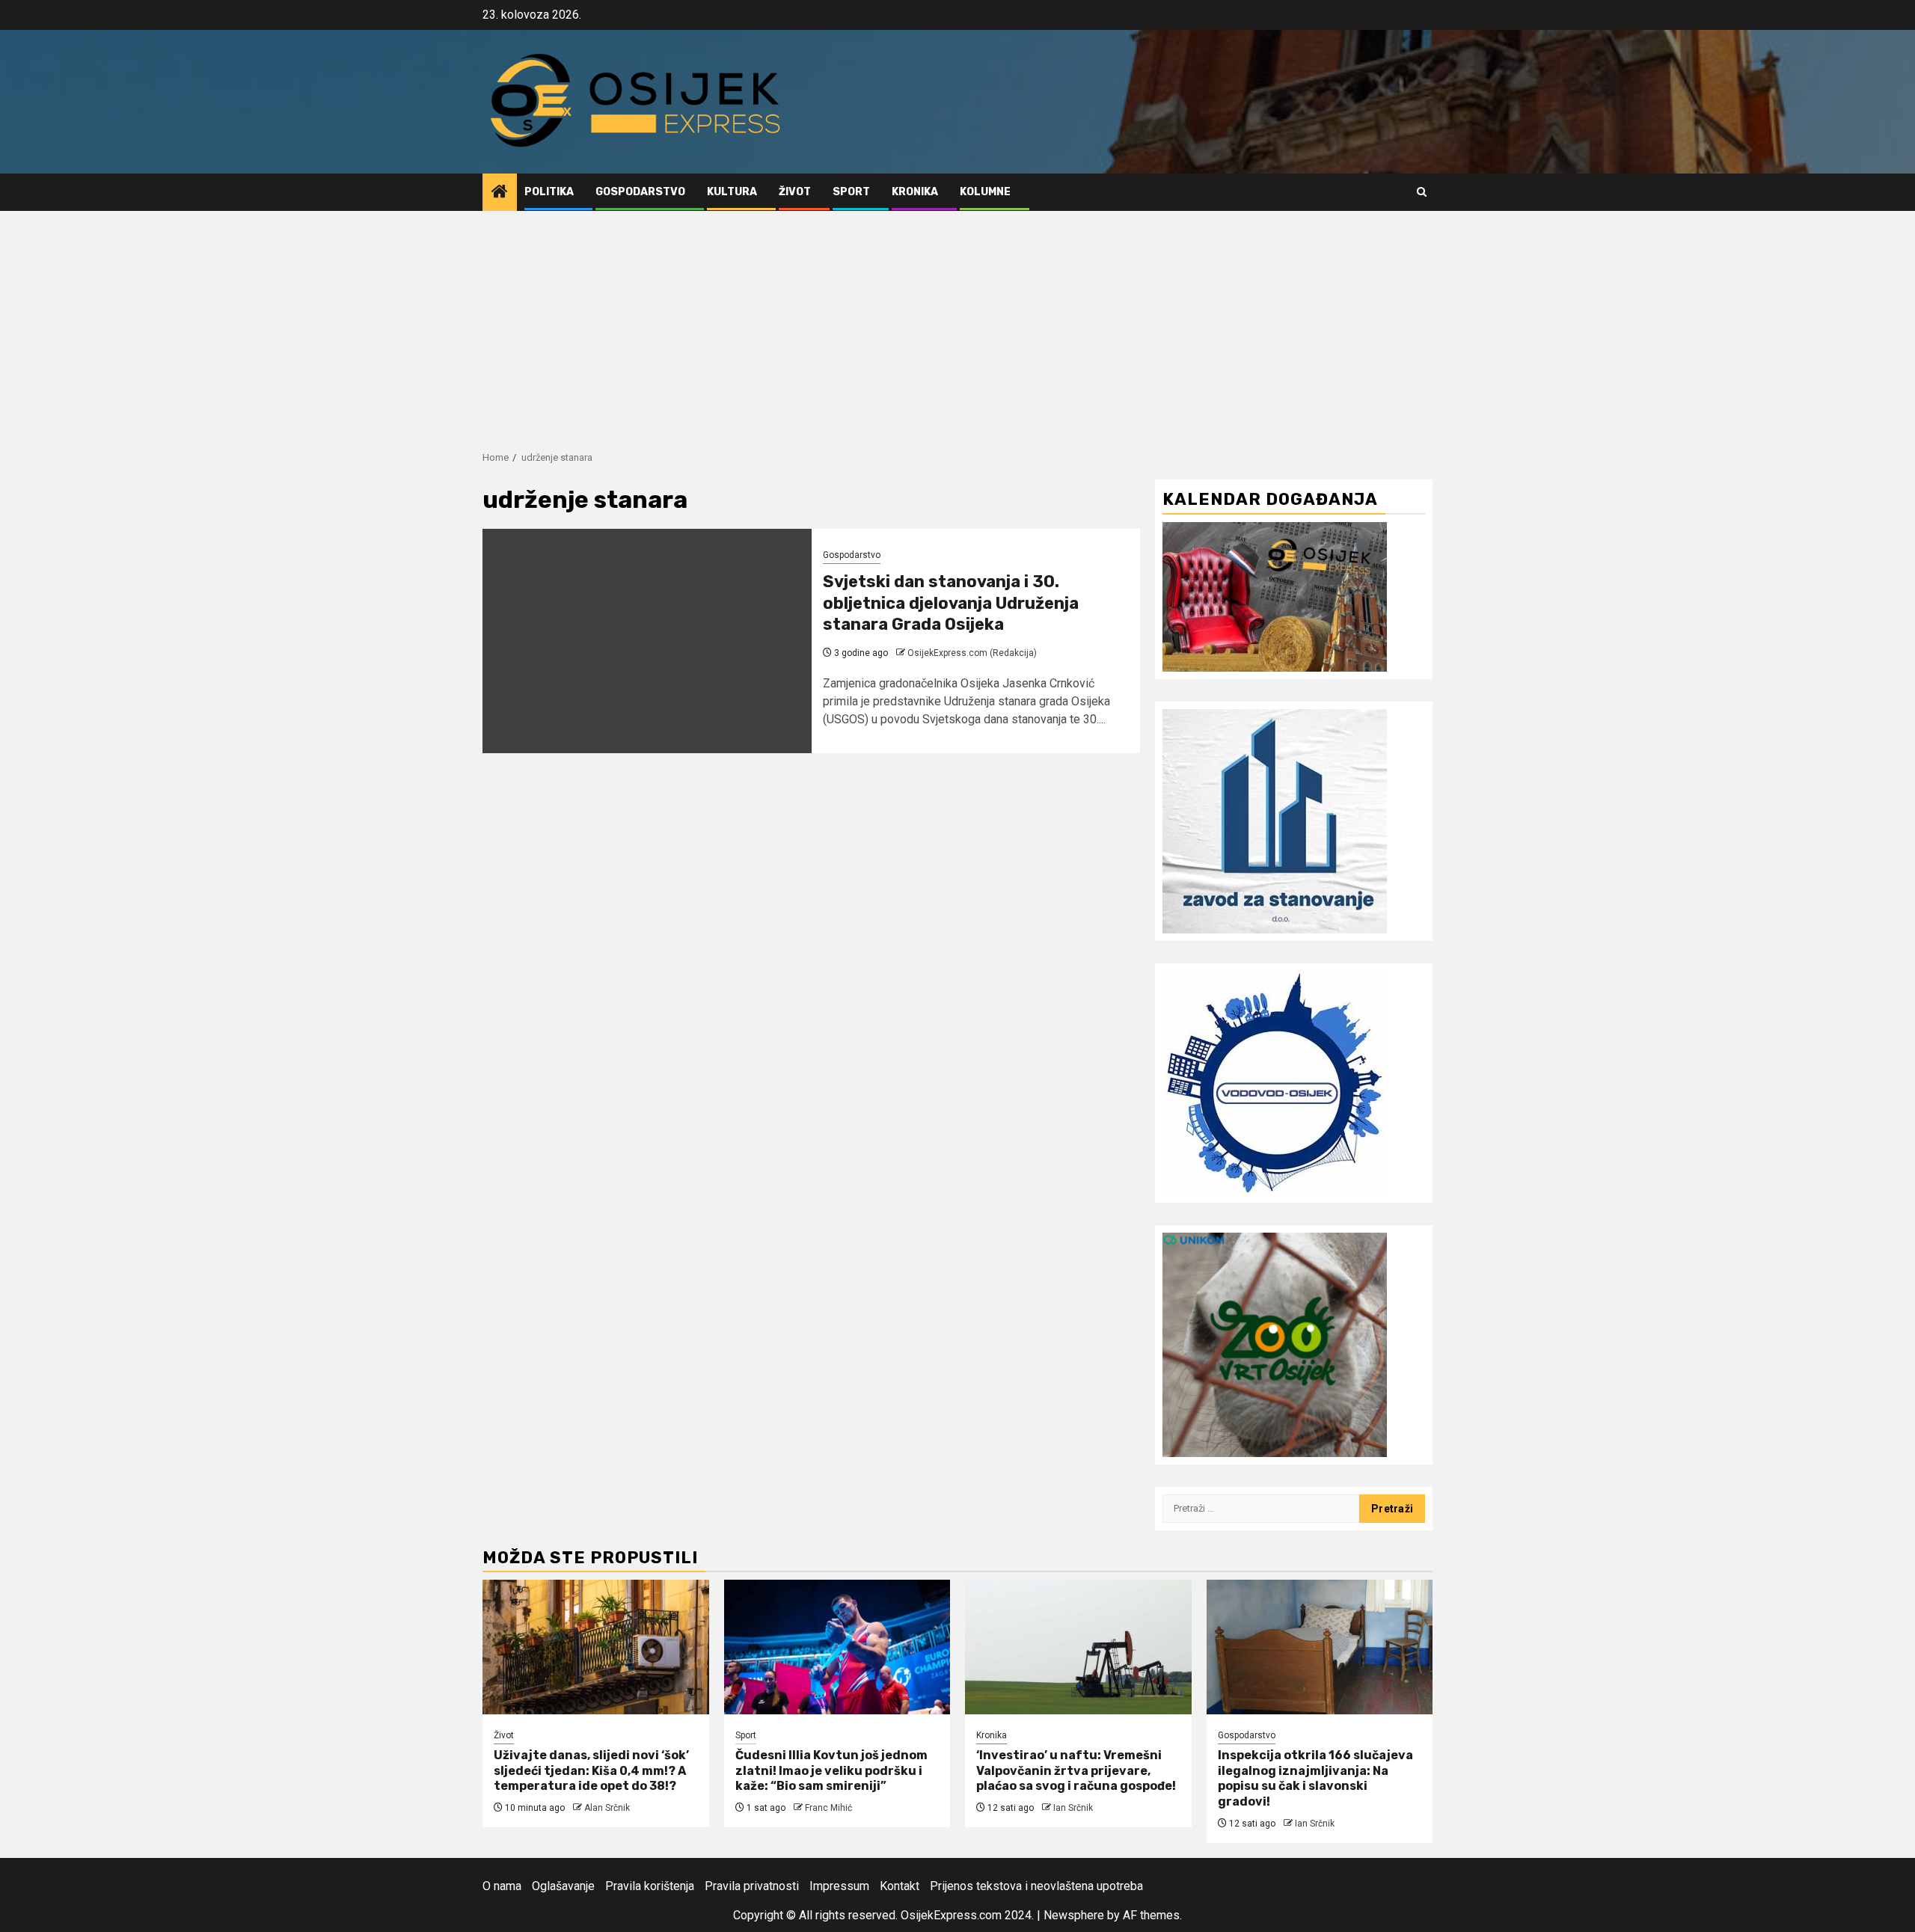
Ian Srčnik (1073, 1808)
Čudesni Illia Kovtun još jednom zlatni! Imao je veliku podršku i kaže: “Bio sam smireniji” (831, 1771)
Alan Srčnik (607, 1808)
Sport (851, 192)
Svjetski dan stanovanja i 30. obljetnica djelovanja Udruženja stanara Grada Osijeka (951, 603)
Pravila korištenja (650, 1886)
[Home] (500, 193)
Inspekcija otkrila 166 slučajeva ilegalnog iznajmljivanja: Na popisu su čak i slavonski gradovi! (1315, 1778)
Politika (549, 192)
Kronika (915, 192)
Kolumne (985, 192)
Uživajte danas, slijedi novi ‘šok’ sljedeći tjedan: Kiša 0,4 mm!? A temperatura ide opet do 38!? (591, 1771)
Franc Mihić (828, 1808)
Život (795, 192)
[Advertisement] (957, 323)
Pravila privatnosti (752, 1886)
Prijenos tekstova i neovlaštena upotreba (1036, 1886)
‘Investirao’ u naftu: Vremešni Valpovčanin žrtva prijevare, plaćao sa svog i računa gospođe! (1076, 1771)
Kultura (732, 192)
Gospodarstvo (640, 192)
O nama (502, 1886)
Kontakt (900, 1886)
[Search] (1422, 192)
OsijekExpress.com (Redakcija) (972, 653)
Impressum (839, 1886)
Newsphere (1074, 1915)
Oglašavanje (563, 1886)
